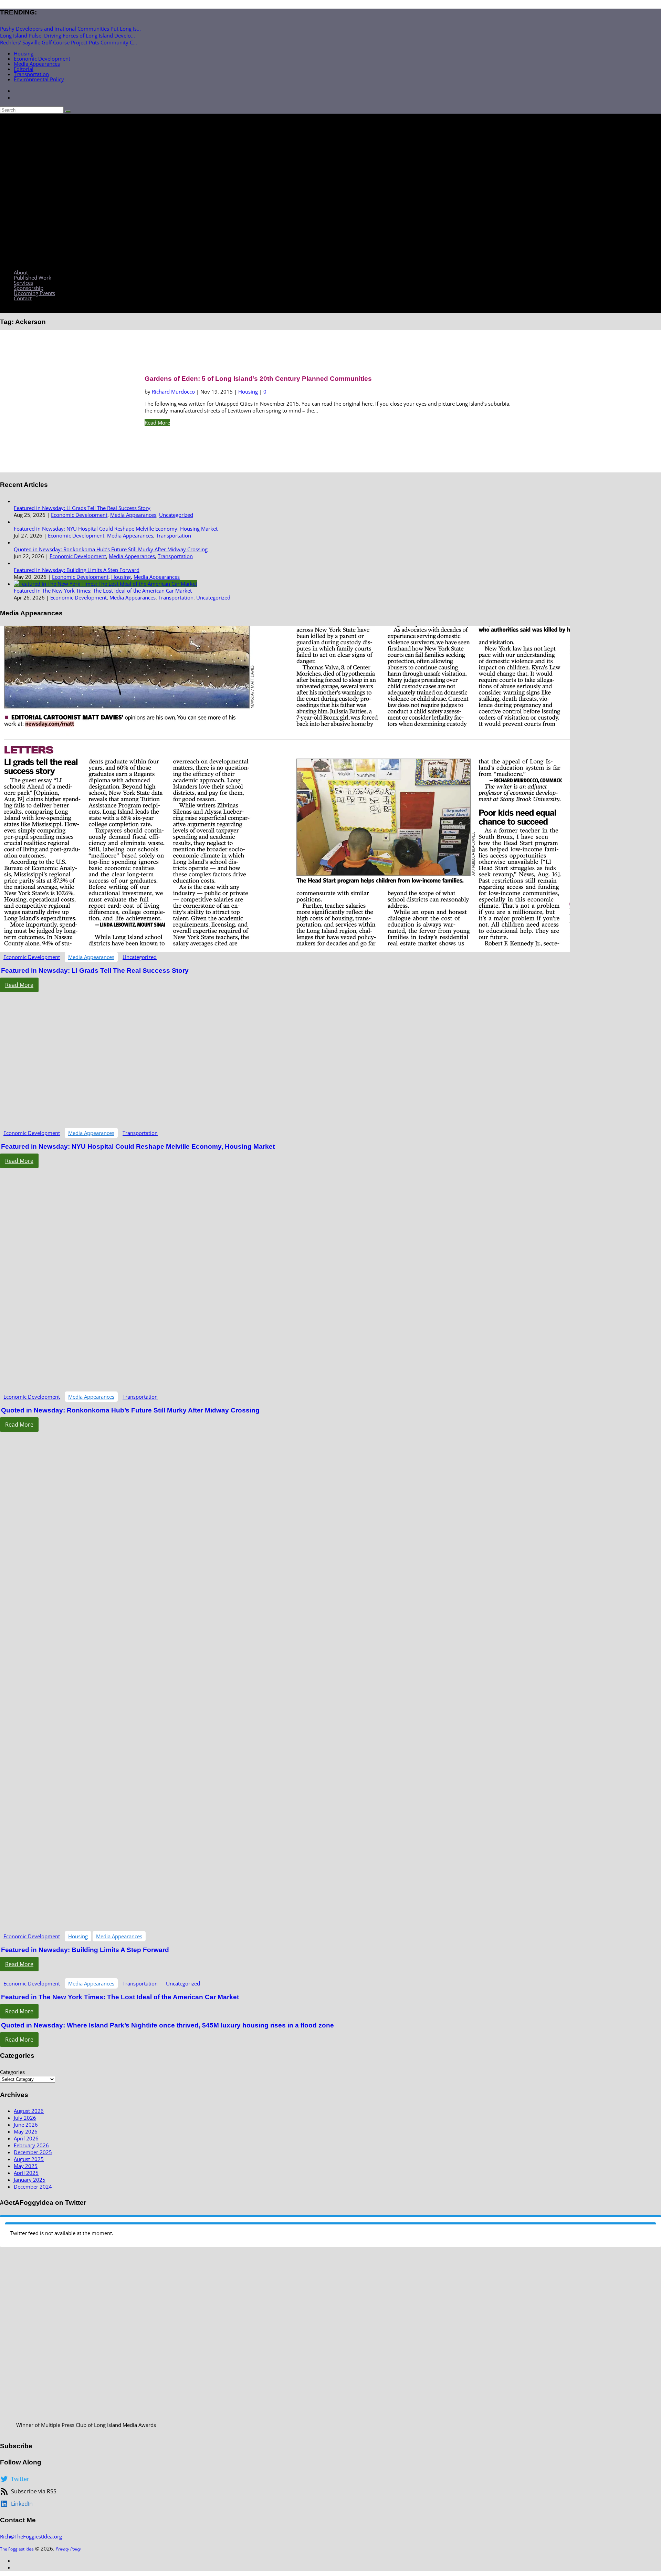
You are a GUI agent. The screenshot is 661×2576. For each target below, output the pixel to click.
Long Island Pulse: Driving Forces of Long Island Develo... (67, 35)
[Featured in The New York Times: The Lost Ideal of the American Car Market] (106, 584)
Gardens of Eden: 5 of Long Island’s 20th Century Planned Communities (258, 379)
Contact (23, 298)
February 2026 (31, 2145)
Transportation (31, 74)
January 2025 (30, 2180)
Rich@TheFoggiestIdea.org (31, 2536)
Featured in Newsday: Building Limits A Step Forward (77, 570)
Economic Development (42, 59)
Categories (12, 2072)
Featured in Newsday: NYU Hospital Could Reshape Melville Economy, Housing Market (116, 529)
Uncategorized (176, 515)
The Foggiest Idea (17, 2549)
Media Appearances (37, 64)
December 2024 (33, 2187)
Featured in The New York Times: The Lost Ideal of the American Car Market (103, 591)
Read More (157, 423)
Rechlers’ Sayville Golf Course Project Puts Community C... (69, 42)
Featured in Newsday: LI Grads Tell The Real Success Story (82, 508)
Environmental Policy (39, 79)
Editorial (24, 69)
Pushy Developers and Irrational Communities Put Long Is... (70, 29)
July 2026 (25, 2118)
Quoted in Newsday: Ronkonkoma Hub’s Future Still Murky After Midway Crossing (111, 549)
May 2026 (26, 2131)
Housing (24, 53)
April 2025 (26, 2173)
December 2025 (33, 2152)
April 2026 (26, 2138)
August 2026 (29, 2111)
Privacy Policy (68, 2549)
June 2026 (26, 2125)
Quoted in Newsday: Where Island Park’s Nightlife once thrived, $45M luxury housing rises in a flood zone (167, 2025)
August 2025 (29, 2159)
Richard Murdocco (173, 392)
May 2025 (26, 2166)
